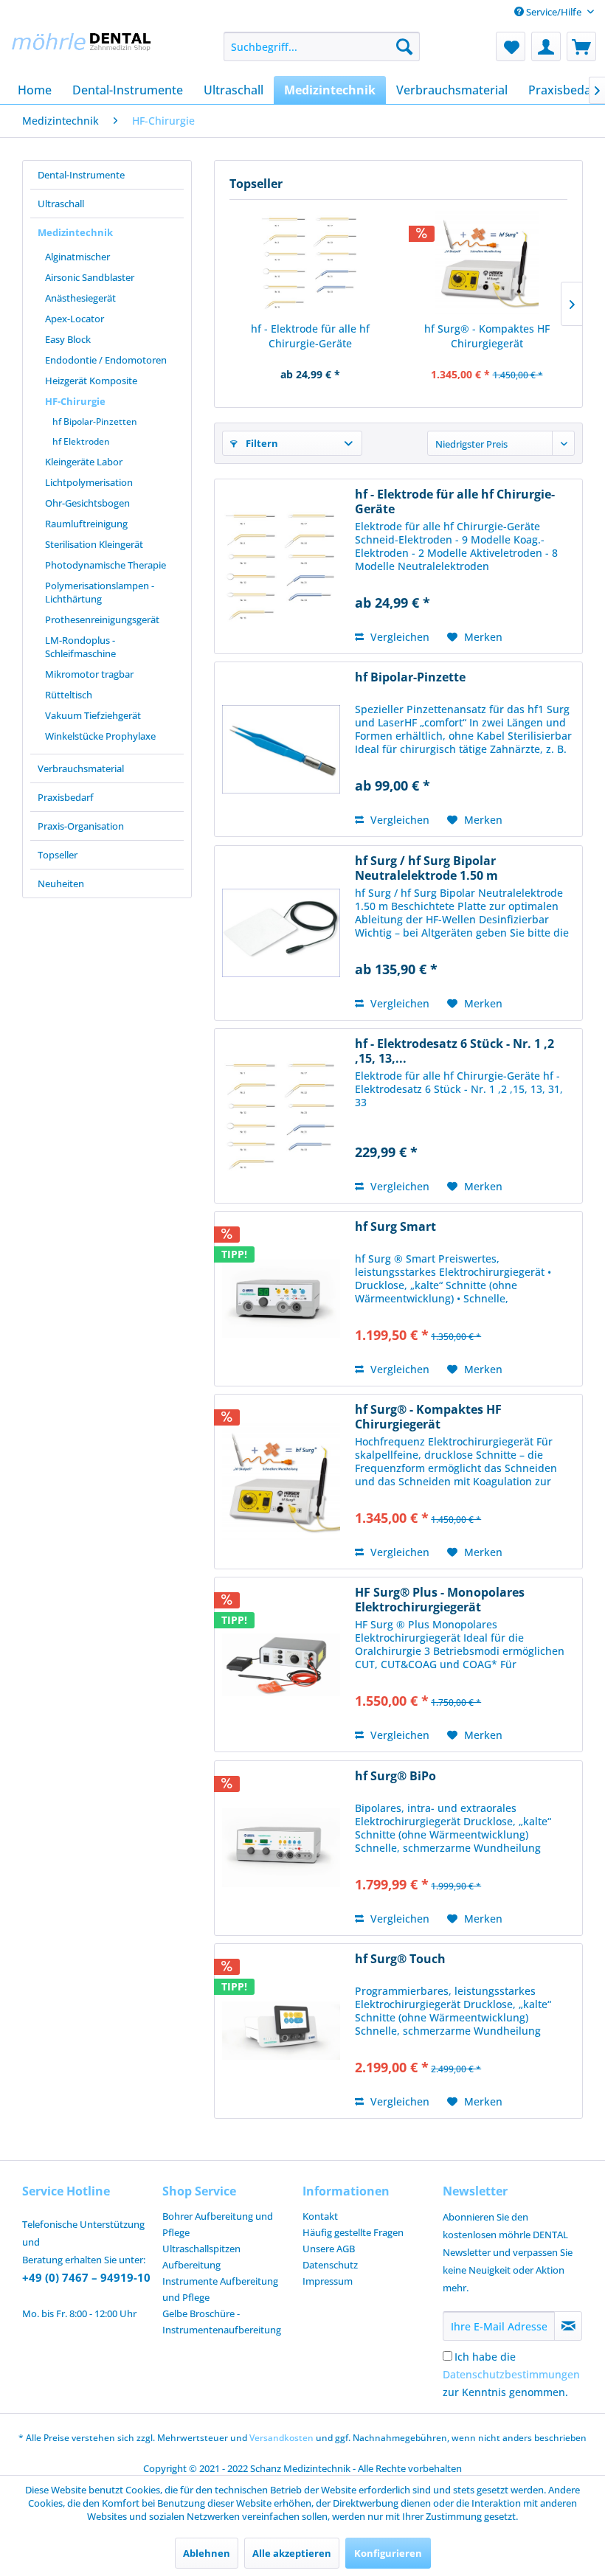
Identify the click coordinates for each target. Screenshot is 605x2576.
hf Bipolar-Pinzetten (95, 421)
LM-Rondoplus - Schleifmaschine (80, 647)
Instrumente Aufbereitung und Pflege (220, 2289)
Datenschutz (330, 2265)
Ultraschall (61, 204)
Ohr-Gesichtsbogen (87, 503)
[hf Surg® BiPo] (281, 1848)
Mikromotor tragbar (89, 674)
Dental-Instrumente (81, 175)
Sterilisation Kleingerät (94, 544)
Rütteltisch (69, 695)
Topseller (58, 855)
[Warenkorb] (581, 46)
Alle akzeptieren (292, 2553)
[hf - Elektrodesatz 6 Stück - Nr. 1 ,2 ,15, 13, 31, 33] (281, 1116)
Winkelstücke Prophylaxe (100, 736)
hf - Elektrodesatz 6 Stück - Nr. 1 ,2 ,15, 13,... (454, 1051)
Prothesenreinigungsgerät (102, 619)
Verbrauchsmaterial (81, 768)
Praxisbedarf (66, 797)
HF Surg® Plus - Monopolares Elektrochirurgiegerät (440, 1600)
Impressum (328, 2281)
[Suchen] (404, 46)
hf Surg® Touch (400, 1959)
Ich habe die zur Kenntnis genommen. (511, 2374)
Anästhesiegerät (80, 298)
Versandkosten (281, 2438)
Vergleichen (398, 637)
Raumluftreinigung (86, 524)
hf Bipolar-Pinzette (410, 677)
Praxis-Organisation (81, 826)
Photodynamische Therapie (106, 565)
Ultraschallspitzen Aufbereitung (201, 2257)
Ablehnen (207, 2553)
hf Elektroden (81, 441)
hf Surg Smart (395, 1227)
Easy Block (68, 339)
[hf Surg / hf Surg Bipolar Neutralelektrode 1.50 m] (281, 933)
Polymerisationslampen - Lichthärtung (100, 592)
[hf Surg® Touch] (281, 2031)
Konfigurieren (388, 2553)
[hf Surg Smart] (281, 1299)
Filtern (261, 443)
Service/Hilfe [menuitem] (554, 12)
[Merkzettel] (511, 46)
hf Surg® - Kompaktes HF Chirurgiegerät (487, 336)
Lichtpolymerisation (89, 482)
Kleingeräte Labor (84, 462)
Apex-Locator (75, 319)
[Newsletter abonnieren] (568, 2326)
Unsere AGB (329, 2249)
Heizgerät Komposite (91, 381)
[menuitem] (322, 46)
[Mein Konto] (546, 46)
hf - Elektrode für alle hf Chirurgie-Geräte (310, 336)
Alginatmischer (77, 257)
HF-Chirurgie (75, 401)
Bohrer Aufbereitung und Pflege (218, 2224)
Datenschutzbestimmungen (511, 2374)
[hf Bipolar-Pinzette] (281, 749)
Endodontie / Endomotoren (106, 360)
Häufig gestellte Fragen (353, 2232)
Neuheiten (61, 883)
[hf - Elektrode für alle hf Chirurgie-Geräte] (310, 263)
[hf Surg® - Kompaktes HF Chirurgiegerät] (487, 263)
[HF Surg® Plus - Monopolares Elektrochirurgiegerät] (281, 1664)
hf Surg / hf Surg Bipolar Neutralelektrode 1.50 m (426, 868)
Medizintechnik (75, 232)
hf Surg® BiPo (395, 1776)
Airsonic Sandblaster (90, 277)
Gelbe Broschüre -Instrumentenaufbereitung (222, 2322)
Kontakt (320, 2216)
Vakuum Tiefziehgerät (93, 715)
